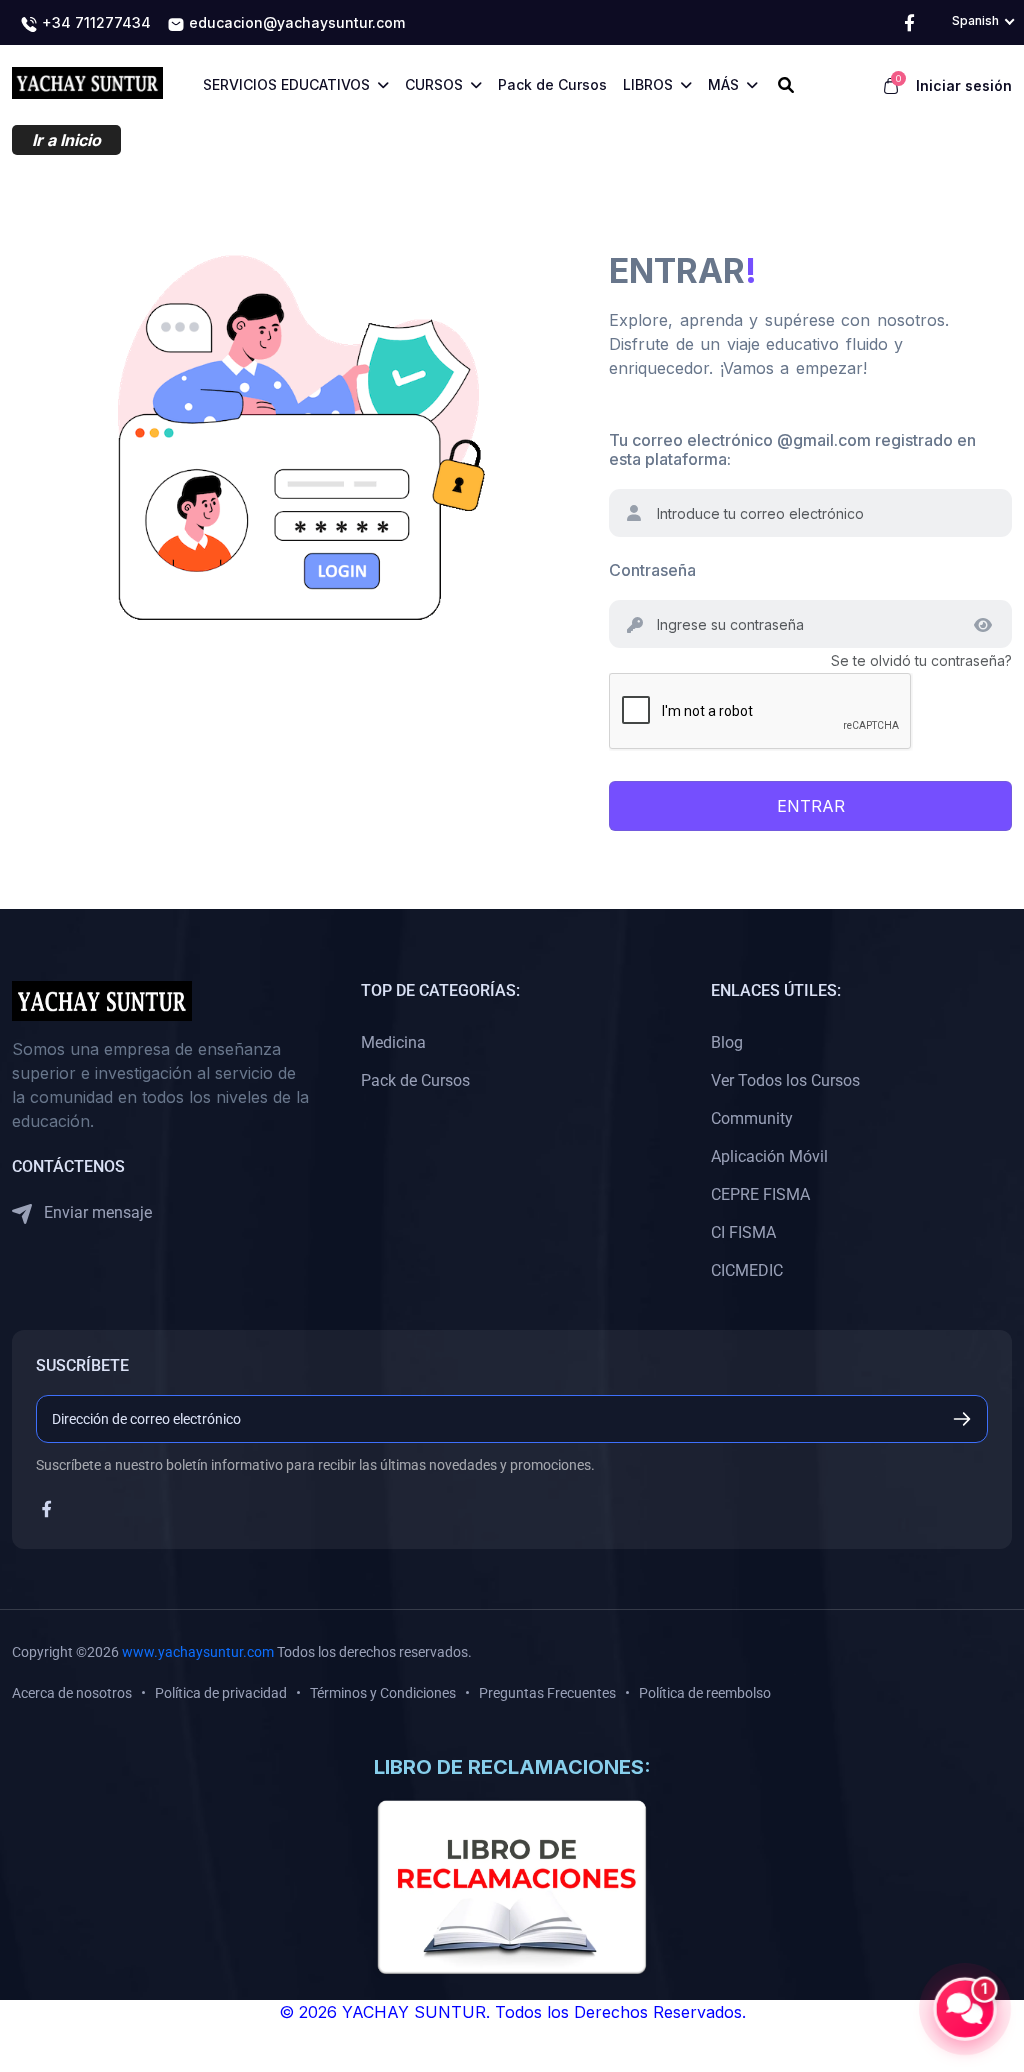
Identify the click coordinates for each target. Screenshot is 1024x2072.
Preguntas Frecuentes (547, 1693)
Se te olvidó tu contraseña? (921, 660)
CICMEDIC (747, 1270)
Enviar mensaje (96, 1212)
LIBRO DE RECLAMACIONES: (512, 1767)
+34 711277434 (94, 22)
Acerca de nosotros (72, 1693)
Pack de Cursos (415, 1080)
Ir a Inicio (66, 140)
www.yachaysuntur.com (198, 1652)
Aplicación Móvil (769, 1156)
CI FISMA (743, 1232)
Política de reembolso (705, 1693)
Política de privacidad (221, 1693)
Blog (727, 1042)
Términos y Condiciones (383, 1693)
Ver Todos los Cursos (785, 1080)
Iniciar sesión (964, 85)
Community (752, 1118)
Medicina (393, 1042)
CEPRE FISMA (760, 1194)
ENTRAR (811, 806)
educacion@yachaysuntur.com (295, 22)
